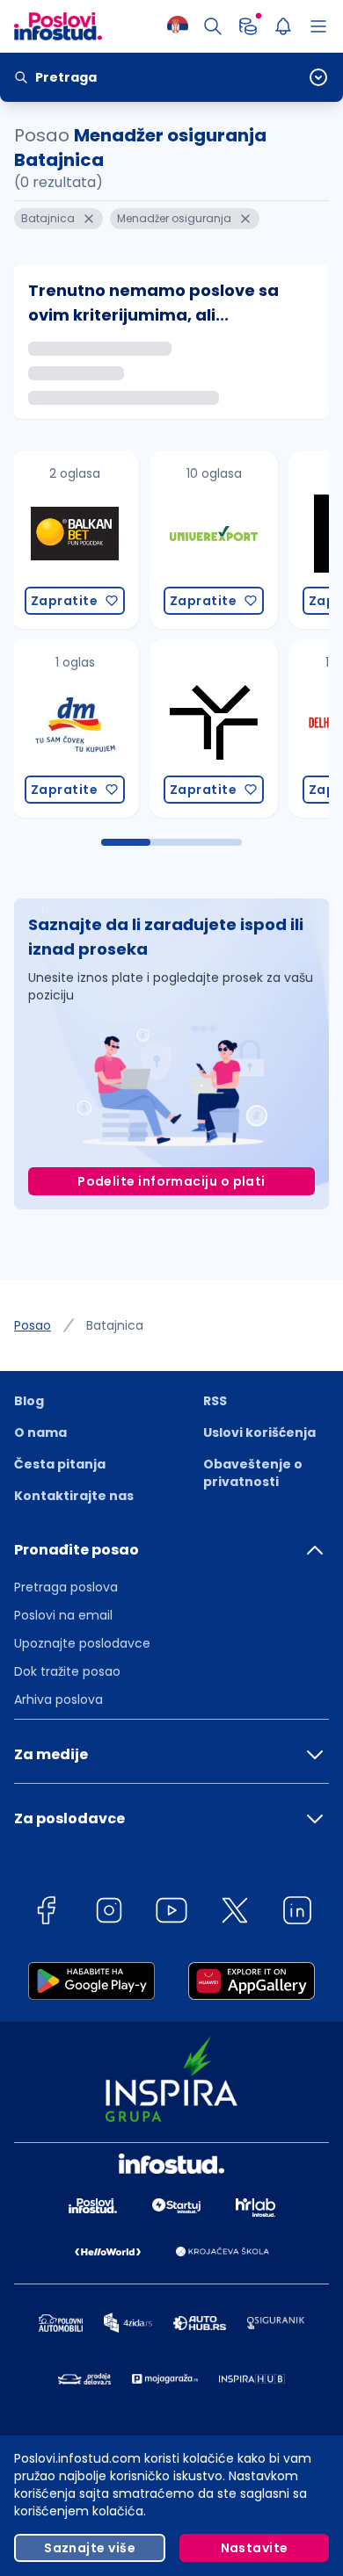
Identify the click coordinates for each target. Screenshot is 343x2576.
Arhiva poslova (58, 1699)
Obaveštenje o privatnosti (253, 1473)
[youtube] (171, 1913)
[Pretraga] (213, 26)
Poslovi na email (63, 1615)
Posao (33, 1325)
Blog (29, 1401)
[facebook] (46, 1913)
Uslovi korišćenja (259, 1432)
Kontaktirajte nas (74, 1496)
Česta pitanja (60, 1464)
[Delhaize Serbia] (219, 729)
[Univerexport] (80, 540)
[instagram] (109, 1913)
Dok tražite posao (67, 1671)
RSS (215, 1401)
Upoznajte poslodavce (82, 1643)
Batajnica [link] (115, 1325)
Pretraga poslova (66, 1587)
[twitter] (235, 1913)
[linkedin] (297, 1913)
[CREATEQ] (219, 540)
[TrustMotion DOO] (80, 729)
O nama (40, 1432)
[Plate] (248, 26)
